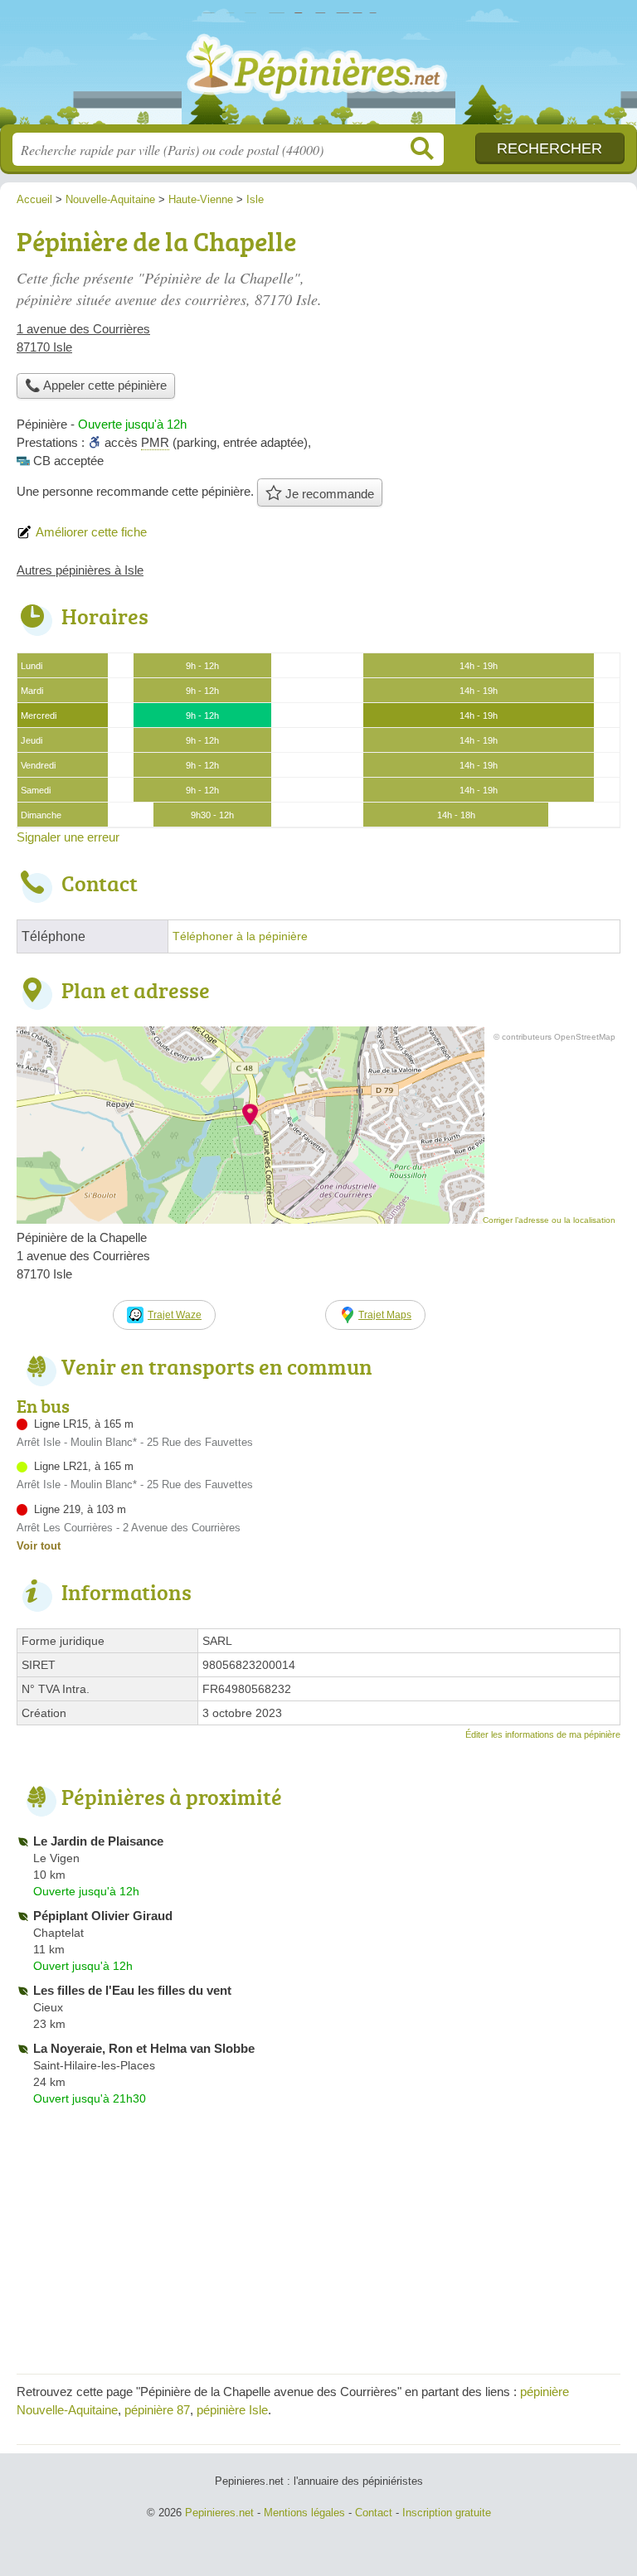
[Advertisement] (481, 337)
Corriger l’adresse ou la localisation (549, 1220)
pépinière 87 (157, 2410)
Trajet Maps (385, 1315)
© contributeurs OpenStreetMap (554, 1037)
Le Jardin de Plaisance (98, 1841)
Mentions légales (304, 2513)
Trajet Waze (175, 1315)
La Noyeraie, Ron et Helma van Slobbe (144, 2048)
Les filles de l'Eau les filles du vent (132, 1990)
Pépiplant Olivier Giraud (103, 1916)
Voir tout (39, 1546)
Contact (374, 2513)
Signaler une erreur (68, 837)
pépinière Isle (232, 2410)
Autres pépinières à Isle (80, 570)
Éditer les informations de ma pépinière (543, 1734)
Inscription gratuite (447, 2513)
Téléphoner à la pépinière (240, 936)
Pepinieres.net (318, 68)
